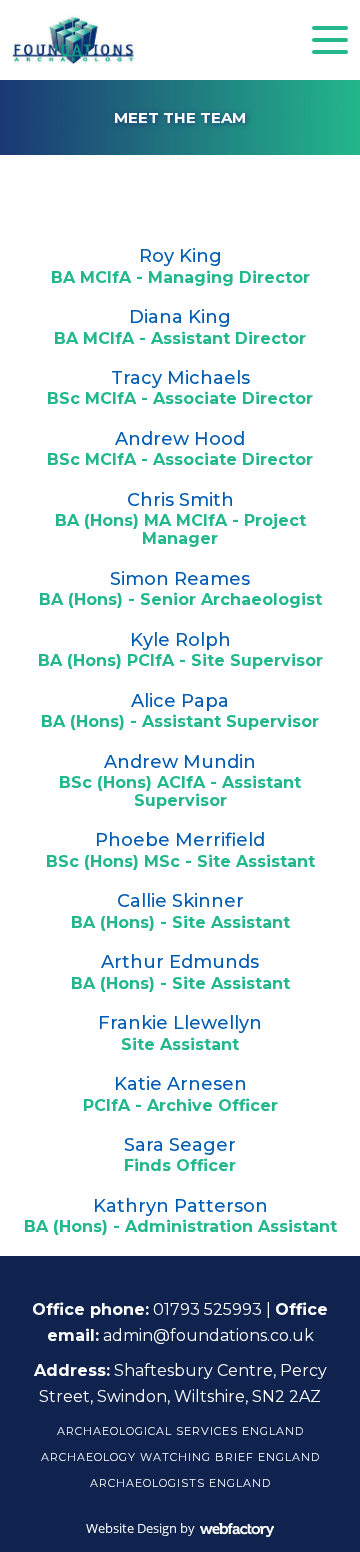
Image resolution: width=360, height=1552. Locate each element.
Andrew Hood (180, 439)
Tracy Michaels (180, 378)
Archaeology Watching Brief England (180, 1457)
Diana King (180, 317)
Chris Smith (180, 500)
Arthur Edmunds (180, 962)
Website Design (131, 1528)
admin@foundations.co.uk (208, 1335)
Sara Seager (180, 1145)
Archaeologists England (180, 1483)
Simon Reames (180, 579)
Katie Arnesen (180, 1084)
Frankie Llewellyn (180, 1023)
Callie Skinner (180, 901)
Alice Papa (180, 701)
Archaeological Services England (180, 1431)
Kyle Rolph (180, 640)
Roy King (180, 256)
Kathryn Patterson (180, 1206)
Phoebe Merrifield (180, 840)
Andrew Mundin (180, 762)
